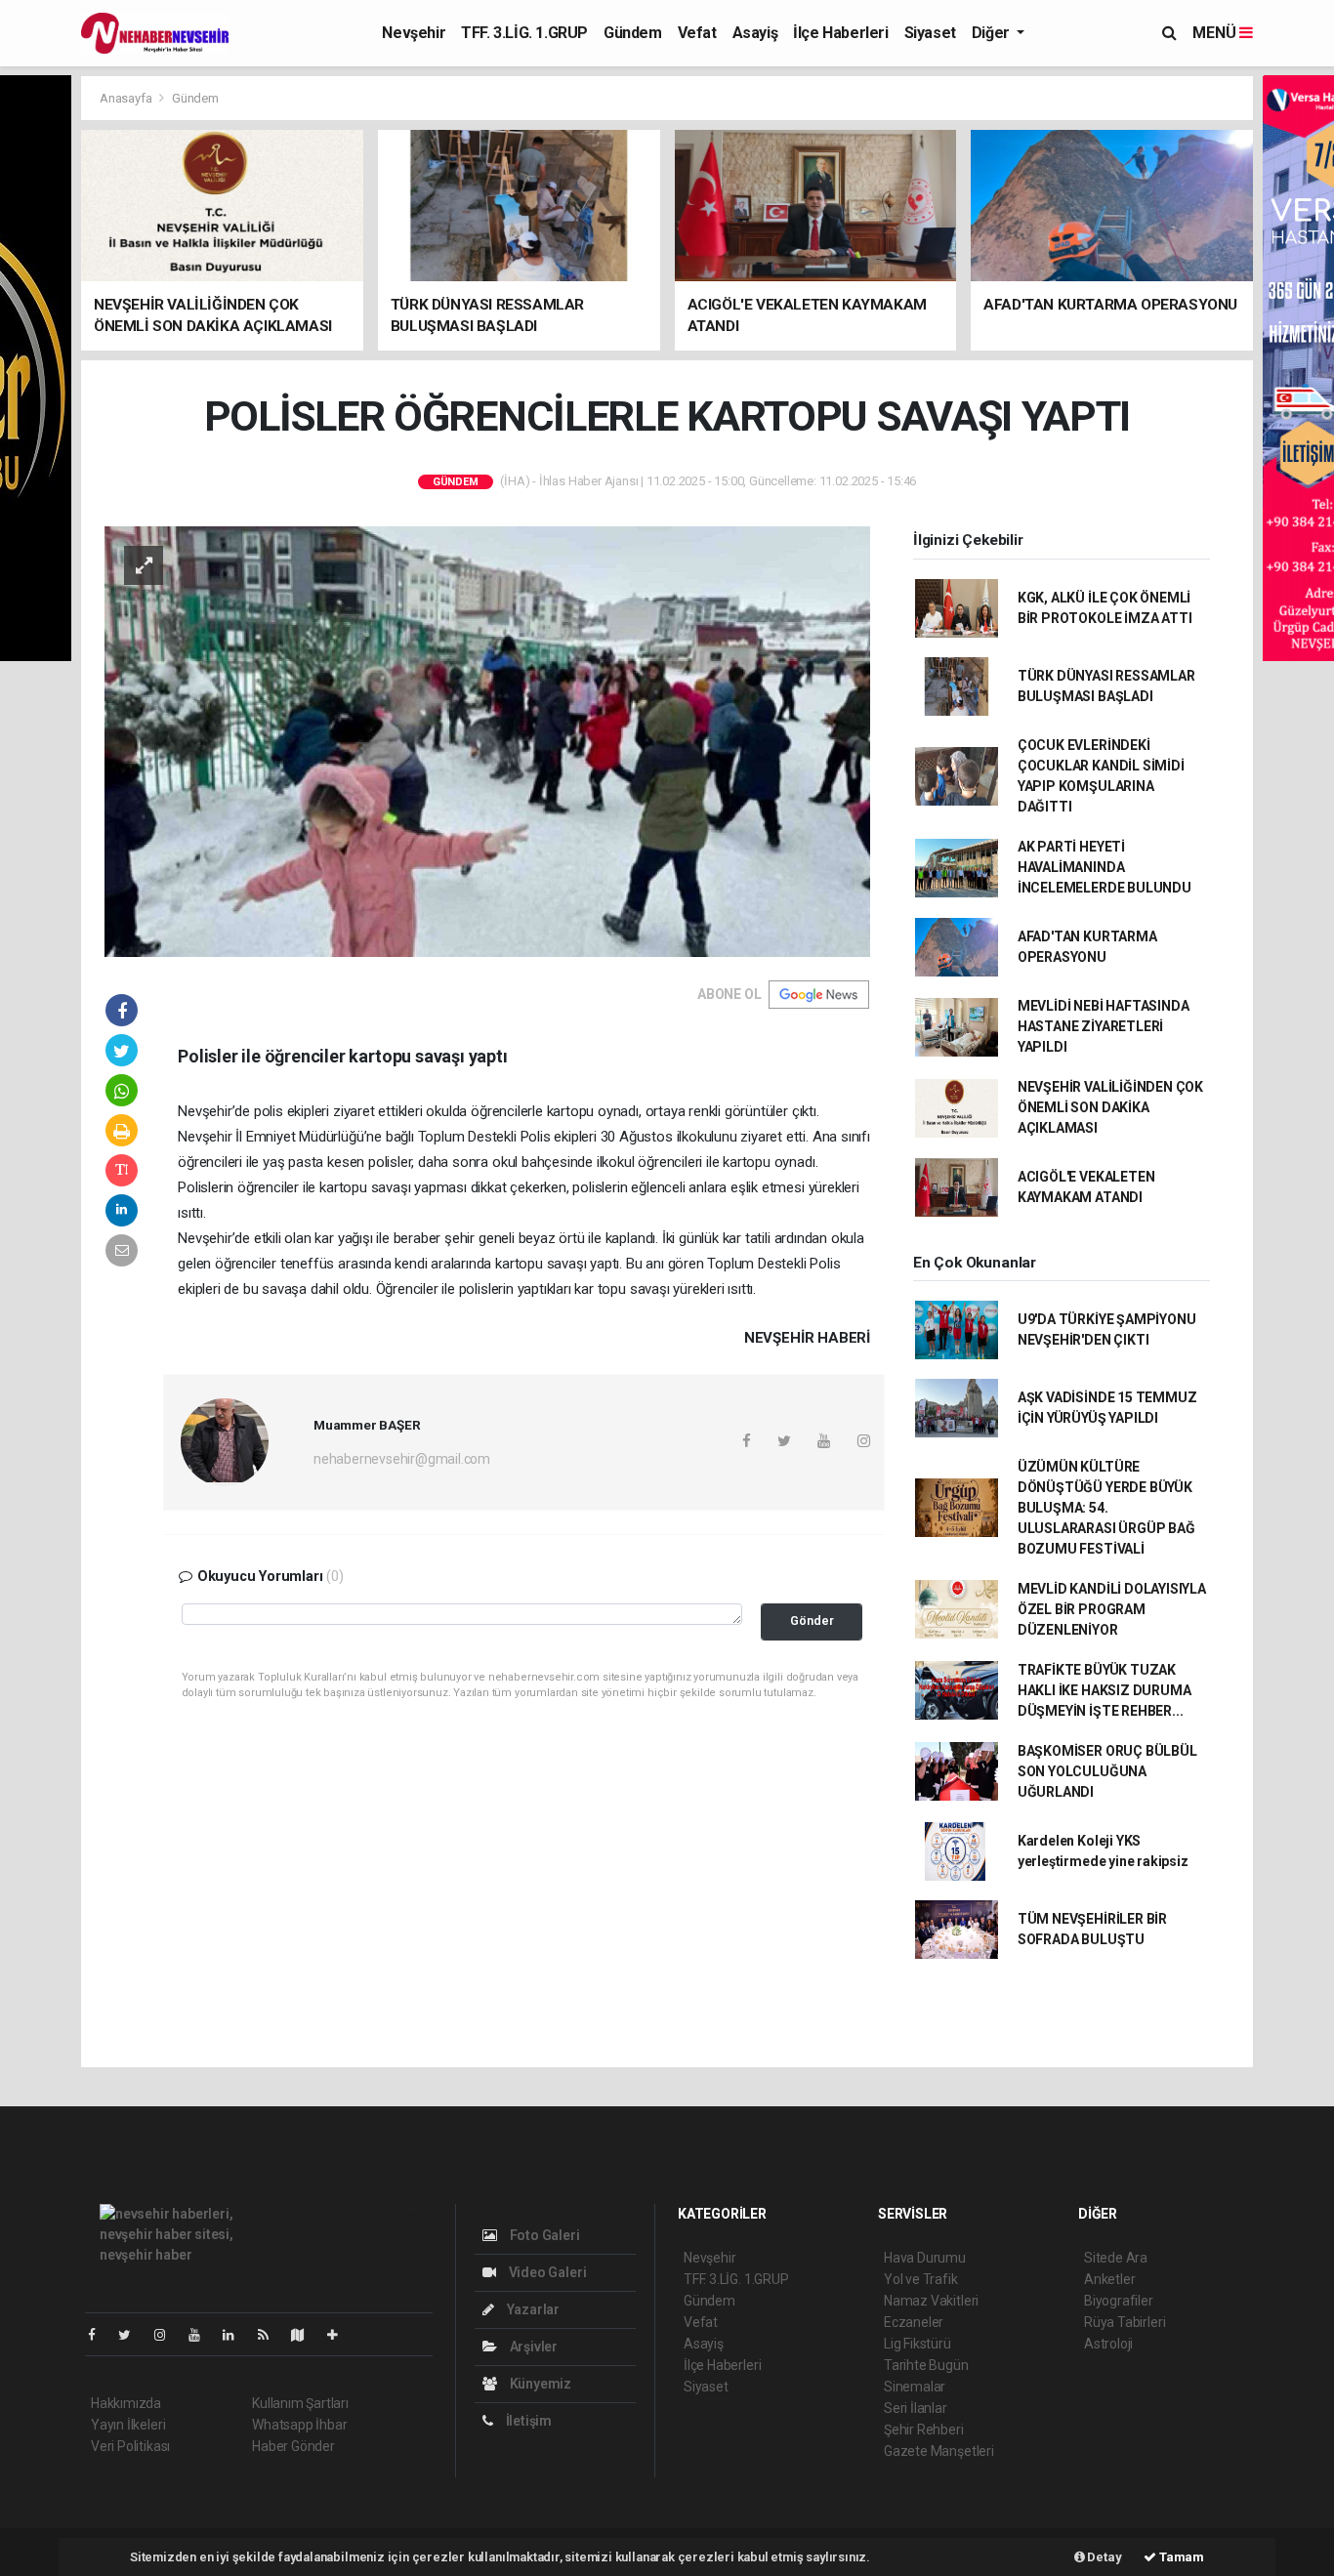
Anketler (1109, 2279)
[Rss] (271, 2335)
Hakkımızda (126, 2403)
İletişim (527, 2421)
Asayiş (755, 33)
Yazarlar (532, 2309)
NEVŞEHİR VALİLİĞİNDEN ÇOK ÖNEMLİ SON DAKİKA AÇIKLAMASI (1110, 1107)
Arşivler (532, 2347)
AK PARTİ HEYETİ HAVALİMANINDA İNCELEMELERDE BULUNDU (1105, 867)
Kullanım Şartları (300, 2403)
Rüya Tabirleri (1125, 2322)
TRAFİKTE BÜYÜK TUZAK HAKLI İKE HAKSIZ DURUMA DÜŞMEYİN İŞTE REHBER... (1105, 1690)
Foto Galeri (543, 2235)
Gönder (812, 1620)
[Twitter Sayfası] (132, 2335)
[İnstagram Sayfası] (168, 2335)
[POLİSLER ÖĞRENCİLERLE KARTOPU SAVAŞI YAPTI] (487, 740)
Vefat (697, 33)
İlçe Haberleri (840, 33)
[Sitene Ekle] (340, 2335)
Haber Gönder (293, 2446)
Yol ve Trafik (921, 2279)
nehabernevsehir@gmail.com (402, 1459)
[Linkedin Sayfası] (236, 2335)
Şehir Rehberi (924, 2430)
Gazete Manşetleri (939, 2451)
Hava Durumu (925, 2258)
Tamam (1180, 2557)
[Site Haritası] (306, 2335)
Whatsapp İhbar (299, 2425)
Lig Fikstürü (917, 2344)
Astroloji (1108, 2344)
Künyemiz (539, 2384)
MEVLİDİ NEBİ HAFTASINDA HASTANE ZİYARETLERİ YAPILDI (1104, 1026)
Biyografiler (1119, 2301)
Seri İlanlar (916, 2408)
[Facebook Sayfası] (100, 2335)
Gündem (633, 33)
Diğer (993, 33)
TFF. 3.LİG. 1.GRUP (524, 33)
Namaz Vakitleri (931, 2301)
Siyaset (930, 33)
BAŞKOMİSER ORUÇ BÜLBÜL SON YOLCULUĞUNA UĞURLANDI (1107, 1771)
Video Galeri (546, 2272)
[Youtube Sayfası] (202, 2335)
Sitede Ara (1116, 2258)
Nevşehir (414, 33)
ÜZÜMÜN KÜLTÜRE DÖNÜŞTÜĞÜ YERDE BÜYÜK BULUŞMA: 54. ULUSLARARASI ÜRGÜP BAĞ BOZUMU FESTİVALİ (1106, 1508)
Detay (1104, 2557)
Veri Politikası (130, 2446)
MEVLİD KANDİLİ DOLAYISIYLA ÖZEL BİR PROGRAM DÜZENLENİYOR (1112, 1609)
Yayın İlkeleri (128, 2425)
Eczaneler (914, 2322)
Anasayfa (127, 98)
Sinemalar (915, 2387)
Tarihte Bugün (926, 2365)
